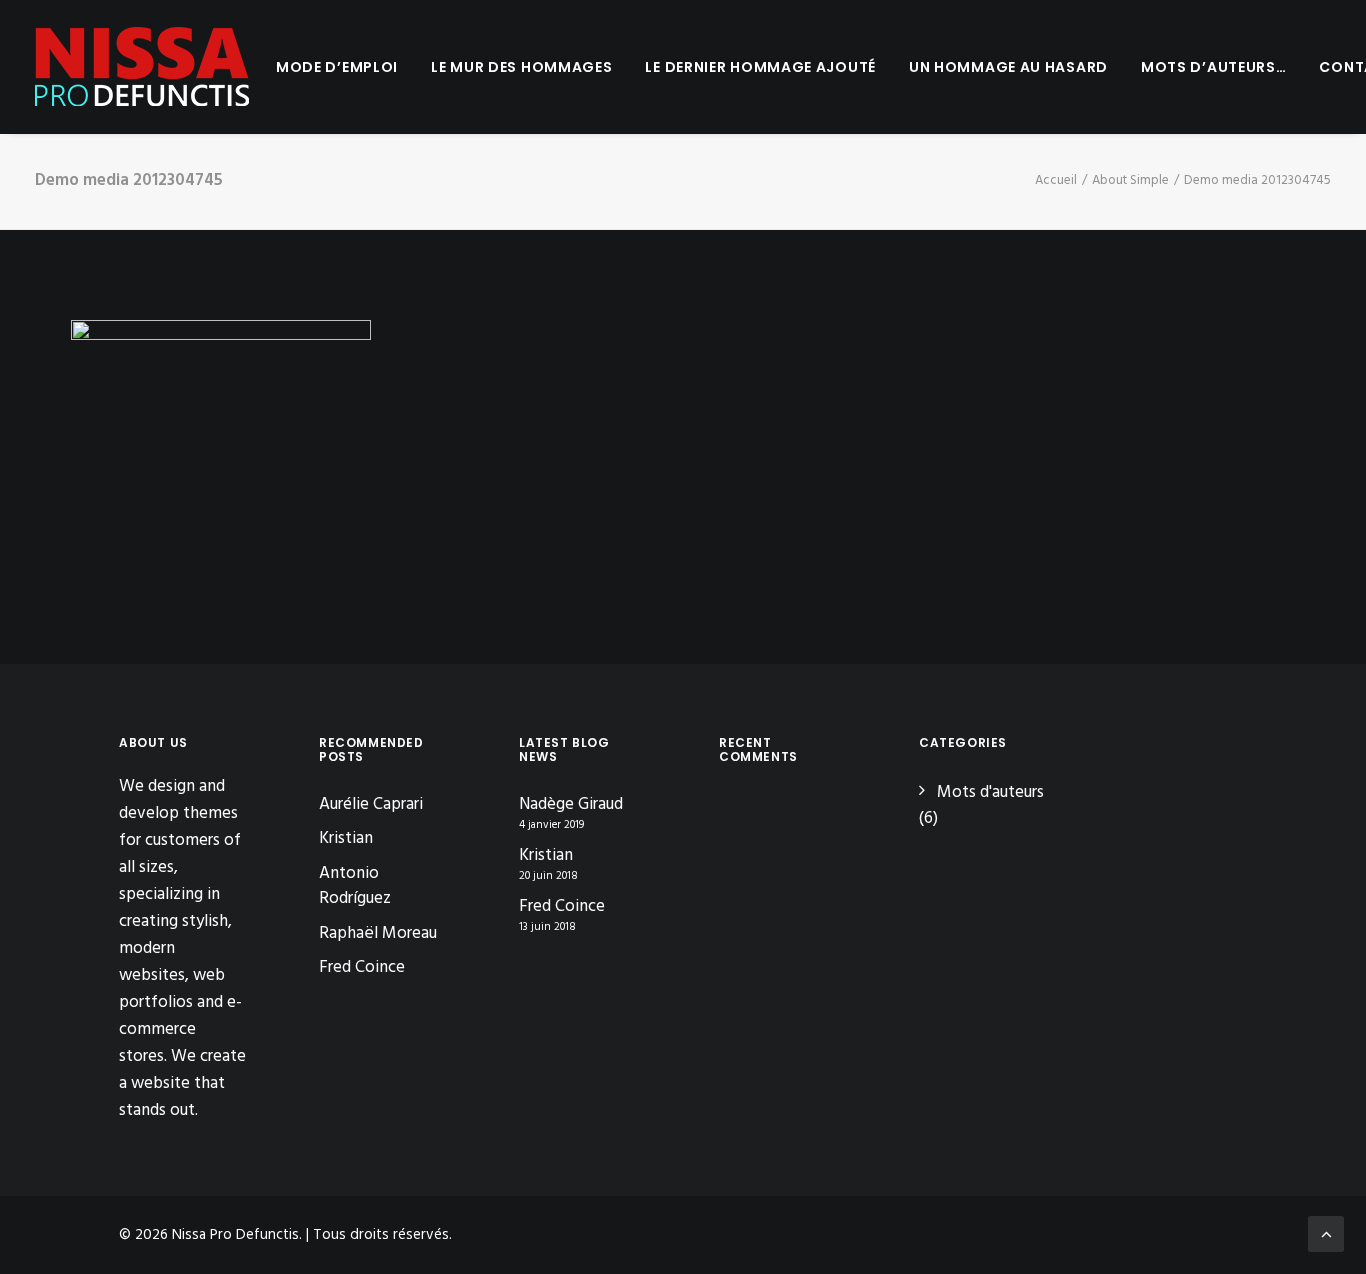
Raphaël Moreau (378, 933)
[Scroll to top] (1326, 1233)
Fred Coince (362, 967)
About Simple (1130, 180)
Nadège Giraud (571, 805)
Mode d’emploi (337, 67)
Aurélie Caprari (371, 804)
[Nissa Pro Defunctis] (142, 67)
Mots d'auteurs (990, 792)
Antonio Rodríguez (355, 886)
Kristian (346, 838)
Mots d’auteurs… (1214, 67)
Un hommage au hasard (1008, 67)
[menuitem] (337, 67)
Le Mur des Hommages (521, 67)
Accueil (1056, 180)
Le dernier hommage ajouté (760, 67)
